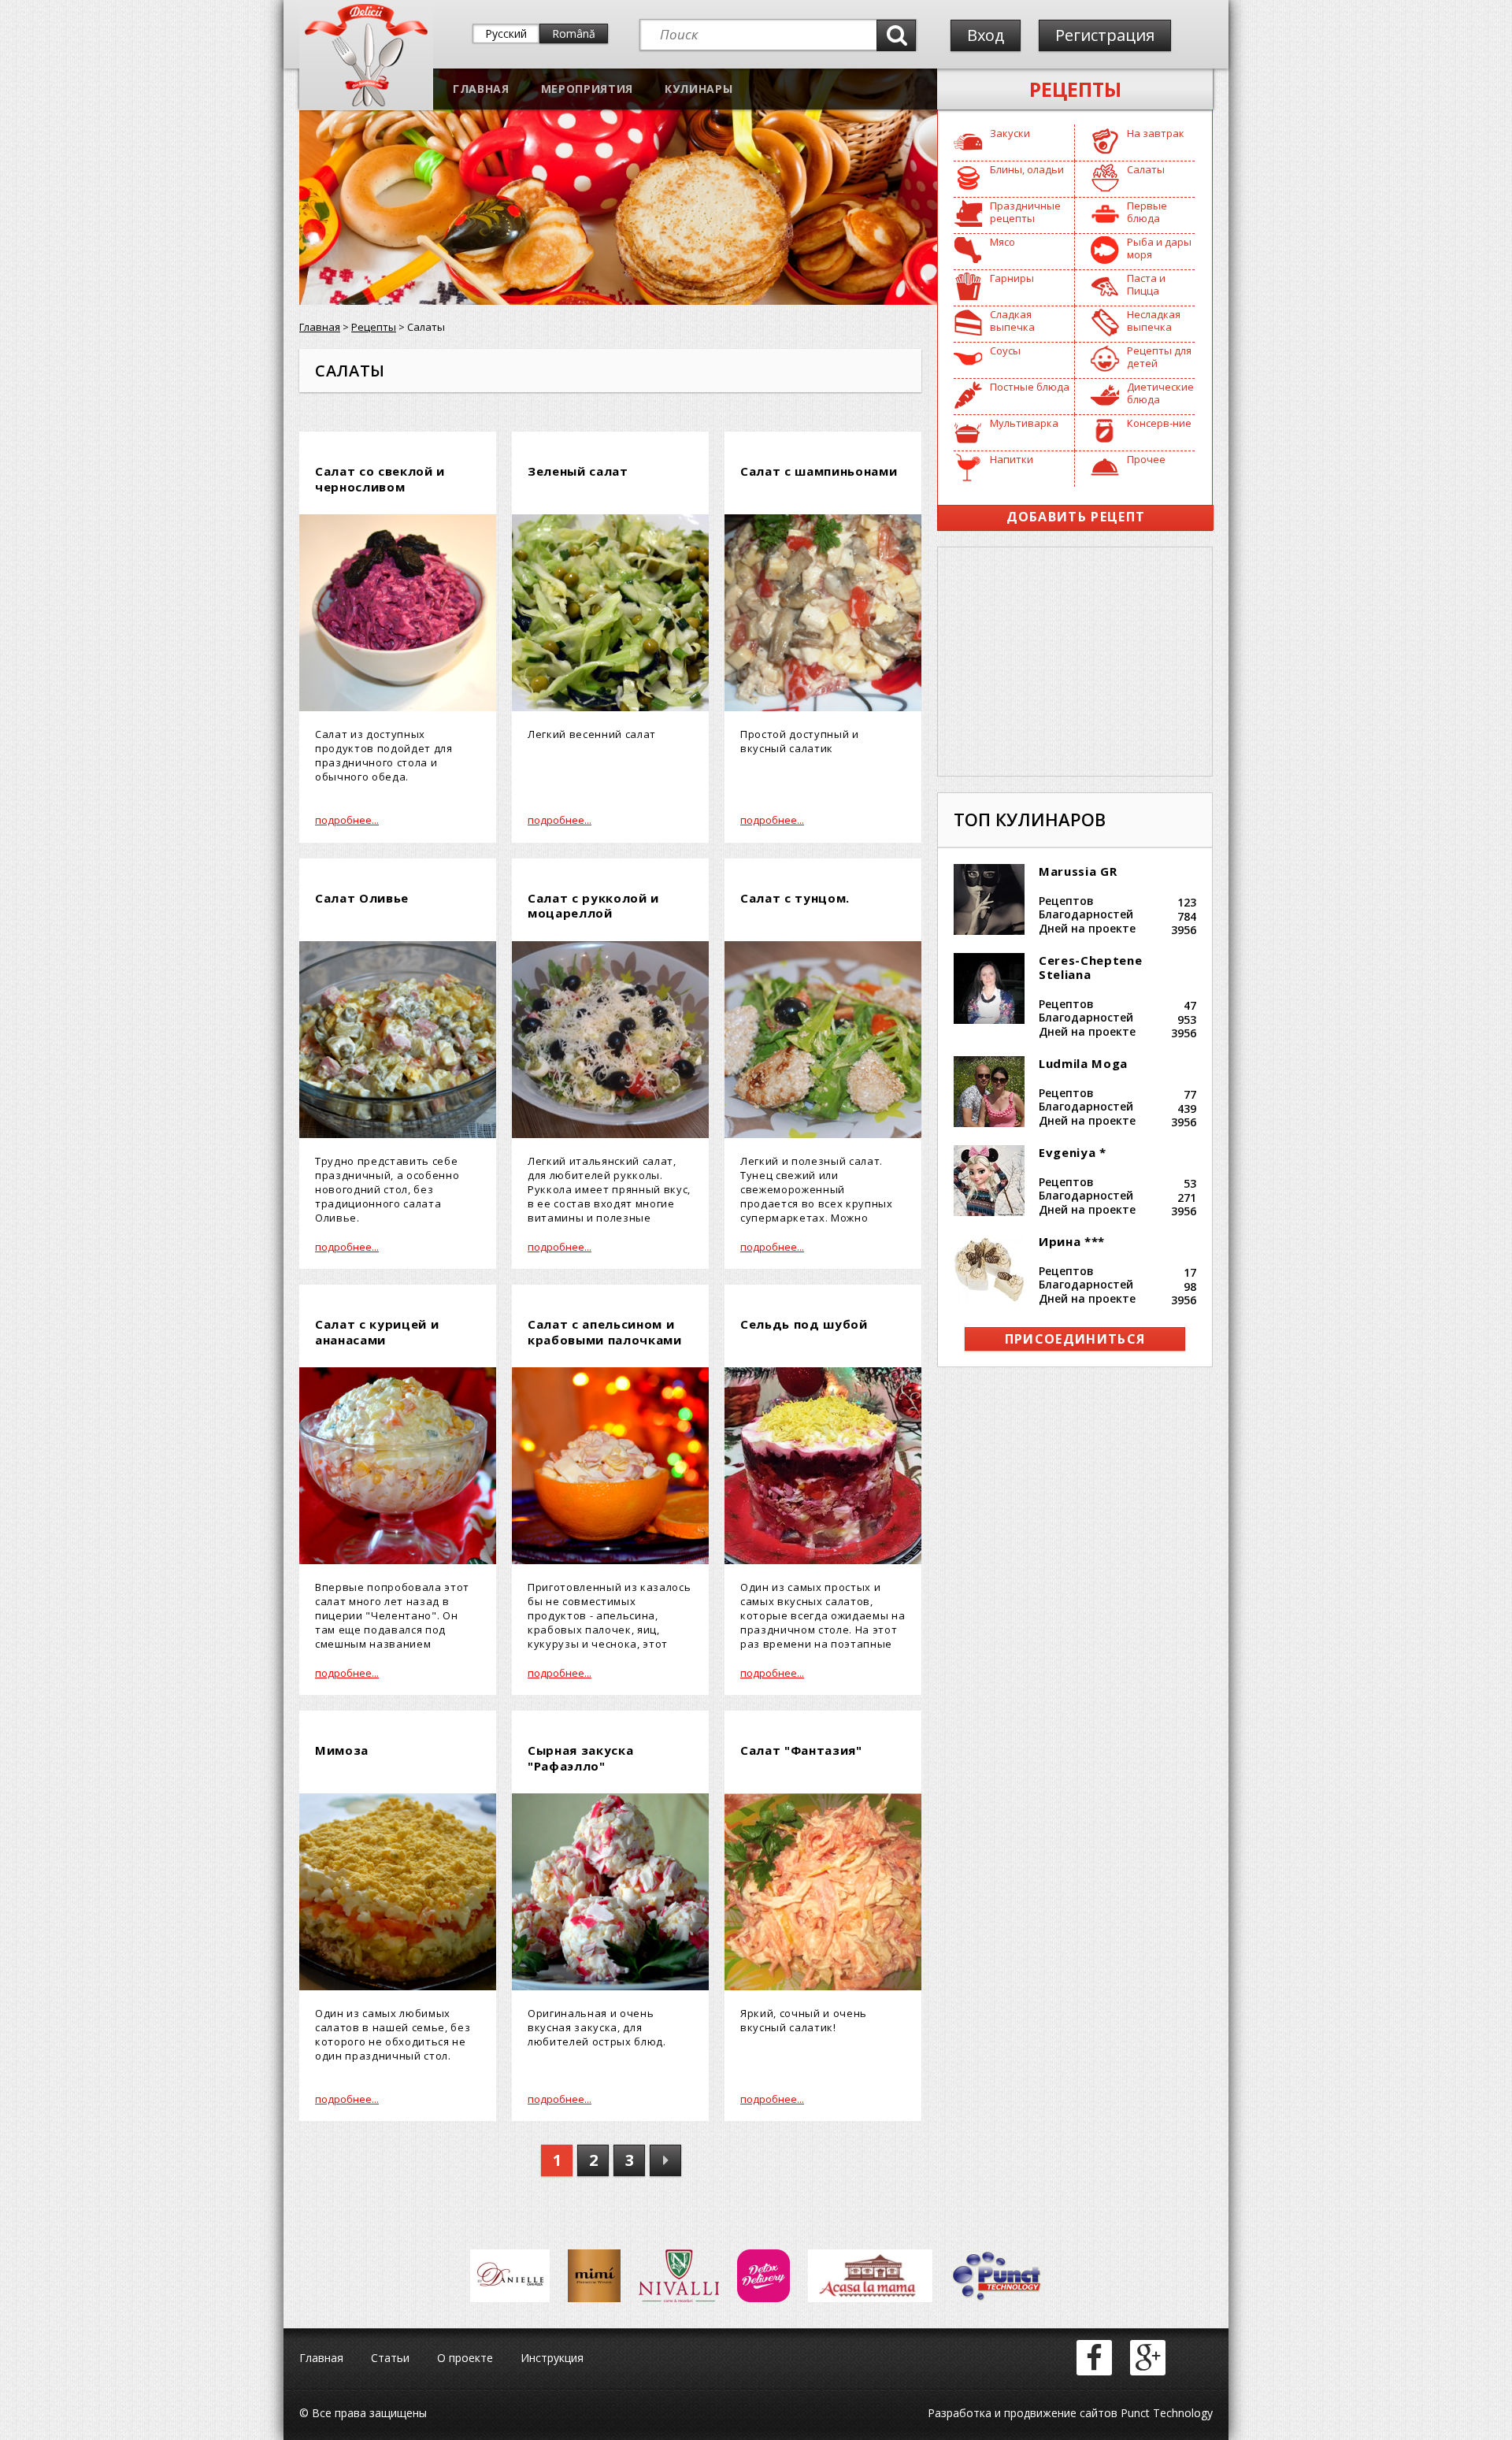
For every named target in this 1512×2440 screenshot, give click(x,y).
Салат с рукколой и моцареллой (593, 906)
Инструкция (552, 2358)
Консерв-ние (1159, 423)
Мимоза (342, 1750)
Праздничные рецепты (1025, 212)
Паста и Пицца (1146, 284)
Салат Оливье (362, 898)
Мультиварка (1024, 423)
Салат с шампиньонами (819, 471)
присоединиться (1075, 1339)
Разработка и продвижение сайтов (1023, 2413)
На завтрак (1156, 133)
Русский (506, 33)
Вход (986, 35)
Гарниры (1012, 278)
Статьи (390, 2358)
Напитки (1012, 459)
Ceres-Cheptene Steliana (1090, 967)
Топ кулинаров (1030, 819)
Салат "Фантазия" (801, 1750)
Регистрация (1105, 35)
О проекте (465, 2358)
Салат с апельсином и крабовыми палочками (605, 1332)
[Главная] (366, 103)
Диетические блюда (1160, 393)
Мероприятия (587, 89)
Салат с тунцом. (795, 898)
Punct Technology (1165, 2413)
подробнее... (347, 820)
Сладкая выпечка (1012, 321)
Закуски (1010, 133)
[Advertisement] (1075, 662)
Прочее (1146, 459)
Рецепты (1075, 89)
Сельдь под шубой (804, 1324)
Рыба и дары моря (1159, 248)
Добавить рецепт (1076, 517)
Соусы (1005, 350)
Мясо (1002, 242)
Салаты (1146, 169)
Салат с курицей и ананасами (377, 1332)
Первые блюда (1147, 212)
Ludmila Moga (1083, 1063)
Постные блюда (1030, 387)
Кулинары (699, 89)
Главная (481, 89)
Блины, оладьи (1027, 169)
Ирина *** (1072, 1241)
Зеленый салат (578, 471)
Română (574, 33)
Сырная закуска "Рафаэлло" (580, 1758)
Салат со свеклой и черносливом (380, 479)
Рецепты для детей (1159, 357)
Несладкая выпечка (1154, 321)
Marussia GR (1078, 871)
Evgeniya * (1073, 1152)
